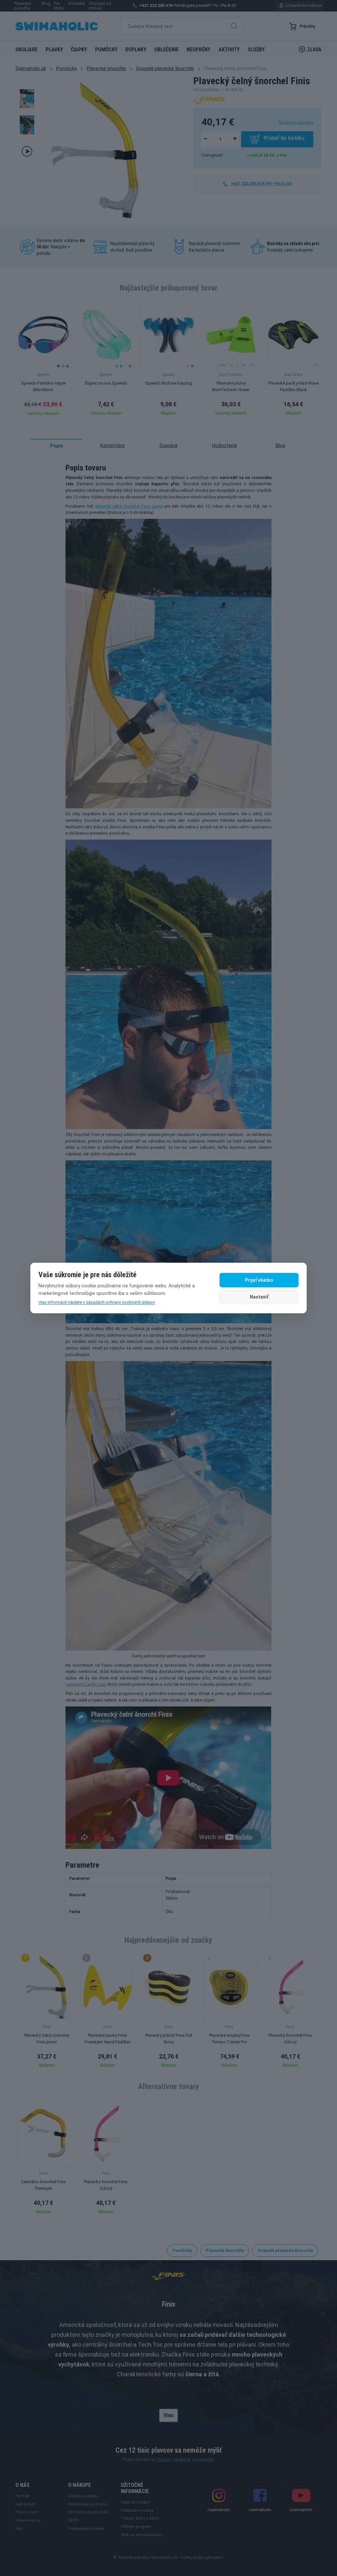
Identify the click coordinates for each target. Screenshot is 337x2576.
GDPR (73, 2520)
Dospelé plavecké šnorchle (165, 68)
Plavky (54, 50)
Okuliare (26, 50)
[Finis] (210, 100)
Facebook (182, 2460)
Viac (168, 2415)
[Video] (27, 151)
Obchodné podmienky (88, 2512)
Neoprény (198, 50)
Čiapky (79, 50)
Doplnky (136, 50)
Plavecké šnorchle (106, 68)
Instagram (205, 2460)
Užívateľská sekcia (303, 5)
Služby (256, 50)
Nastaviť (259, 1297)
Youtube (163, 2460)
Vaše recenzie (28, 2520)
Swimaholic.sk (31, 68)
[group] (43, 360)
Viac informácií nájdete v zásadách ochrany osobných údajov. (97, 1302)
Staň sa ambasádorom (142, 2535)
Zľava (314, 50)
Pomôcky (106, 50)
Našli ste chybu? (136, 2502)
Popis (57, 446)
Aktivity (229, 50)
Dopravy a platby (83, 2496)
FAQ (19, 2529)
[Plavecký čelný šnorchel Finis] (27, 99)
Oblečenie (167, 50)
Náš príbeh (25, 2504)
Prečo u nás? (27, 2512)
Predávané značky (137, 2511)
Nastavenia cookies (86, 2529)
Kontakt (23, 2496)
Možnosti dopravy (296, 122)
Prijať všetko (259, 1280)
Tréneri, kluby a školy (140, 2518)
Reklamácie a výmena (88, 2504)
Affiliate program (136, 2527)
